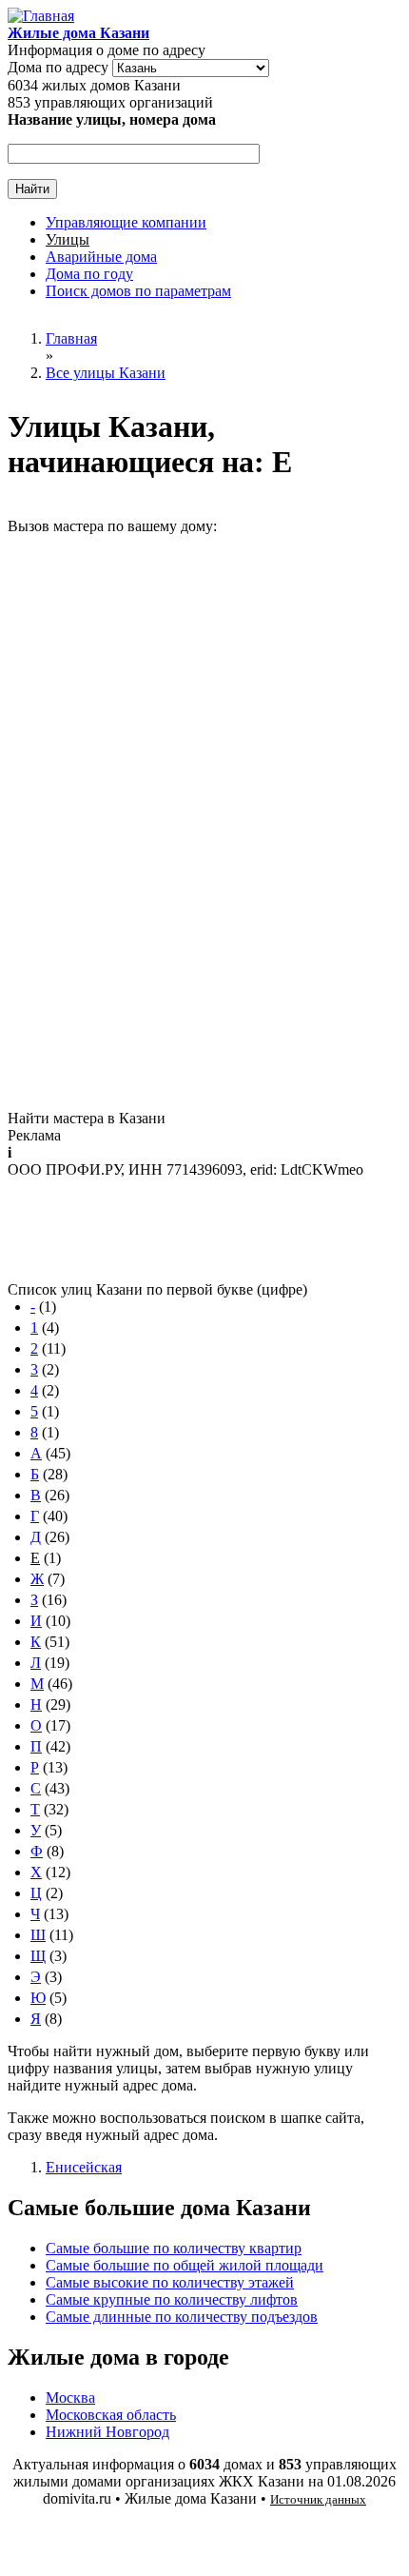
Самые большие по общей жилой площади (185, 2265)
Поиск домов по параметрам (138, 291)
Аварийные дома (101, 257)
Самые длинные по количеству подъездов (182, 2317)
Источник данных (318, 2499)
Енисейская (84, 2167)
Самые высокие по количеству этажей (170, 2282)
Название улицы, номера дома (112, 119)
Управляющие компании (126, 222)
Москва (70, 2398)
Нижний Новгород (107, 2432)
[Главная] (41, 16)
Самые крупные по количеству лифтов (172, 2299)
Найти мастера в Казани (87, 1118)
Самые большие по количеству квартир (174, 2248)
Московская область (111, 2415)
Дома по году (89, 274)
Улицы (68, 239)
